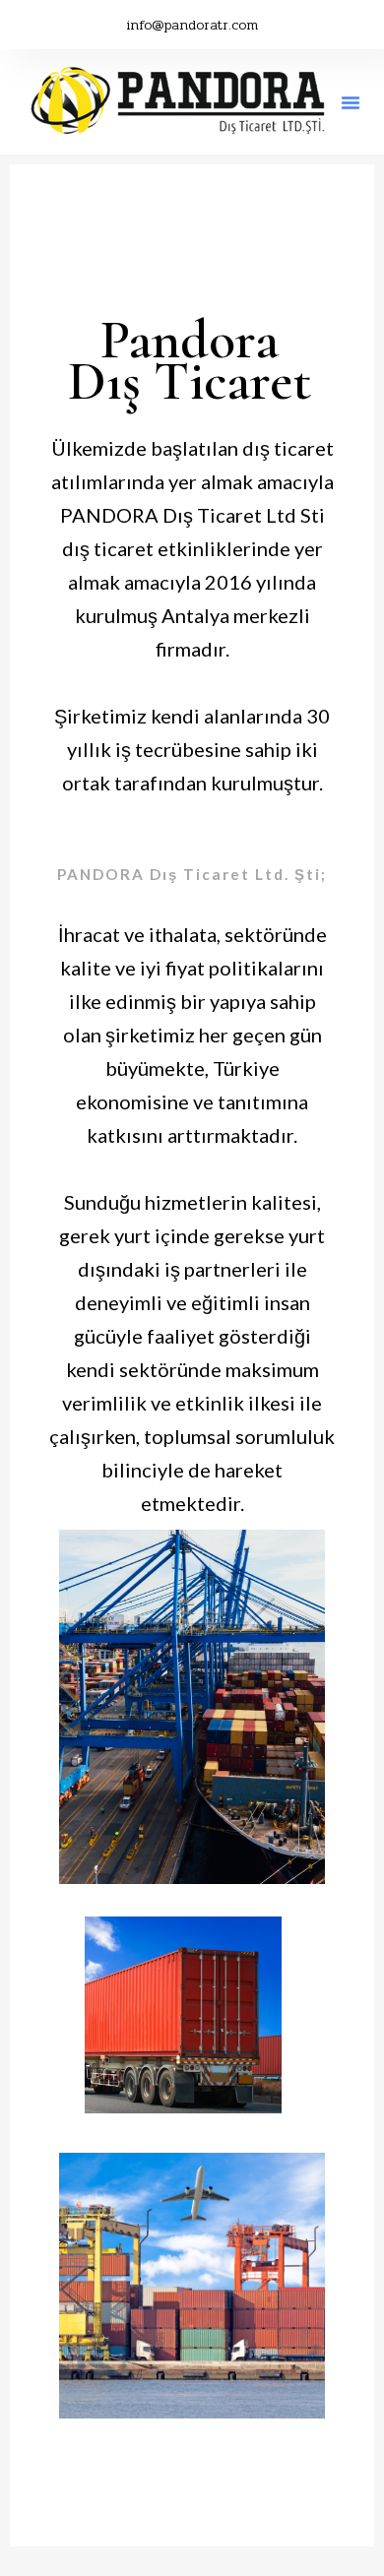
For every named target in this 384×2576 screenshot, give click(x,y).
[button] (351, 102)
